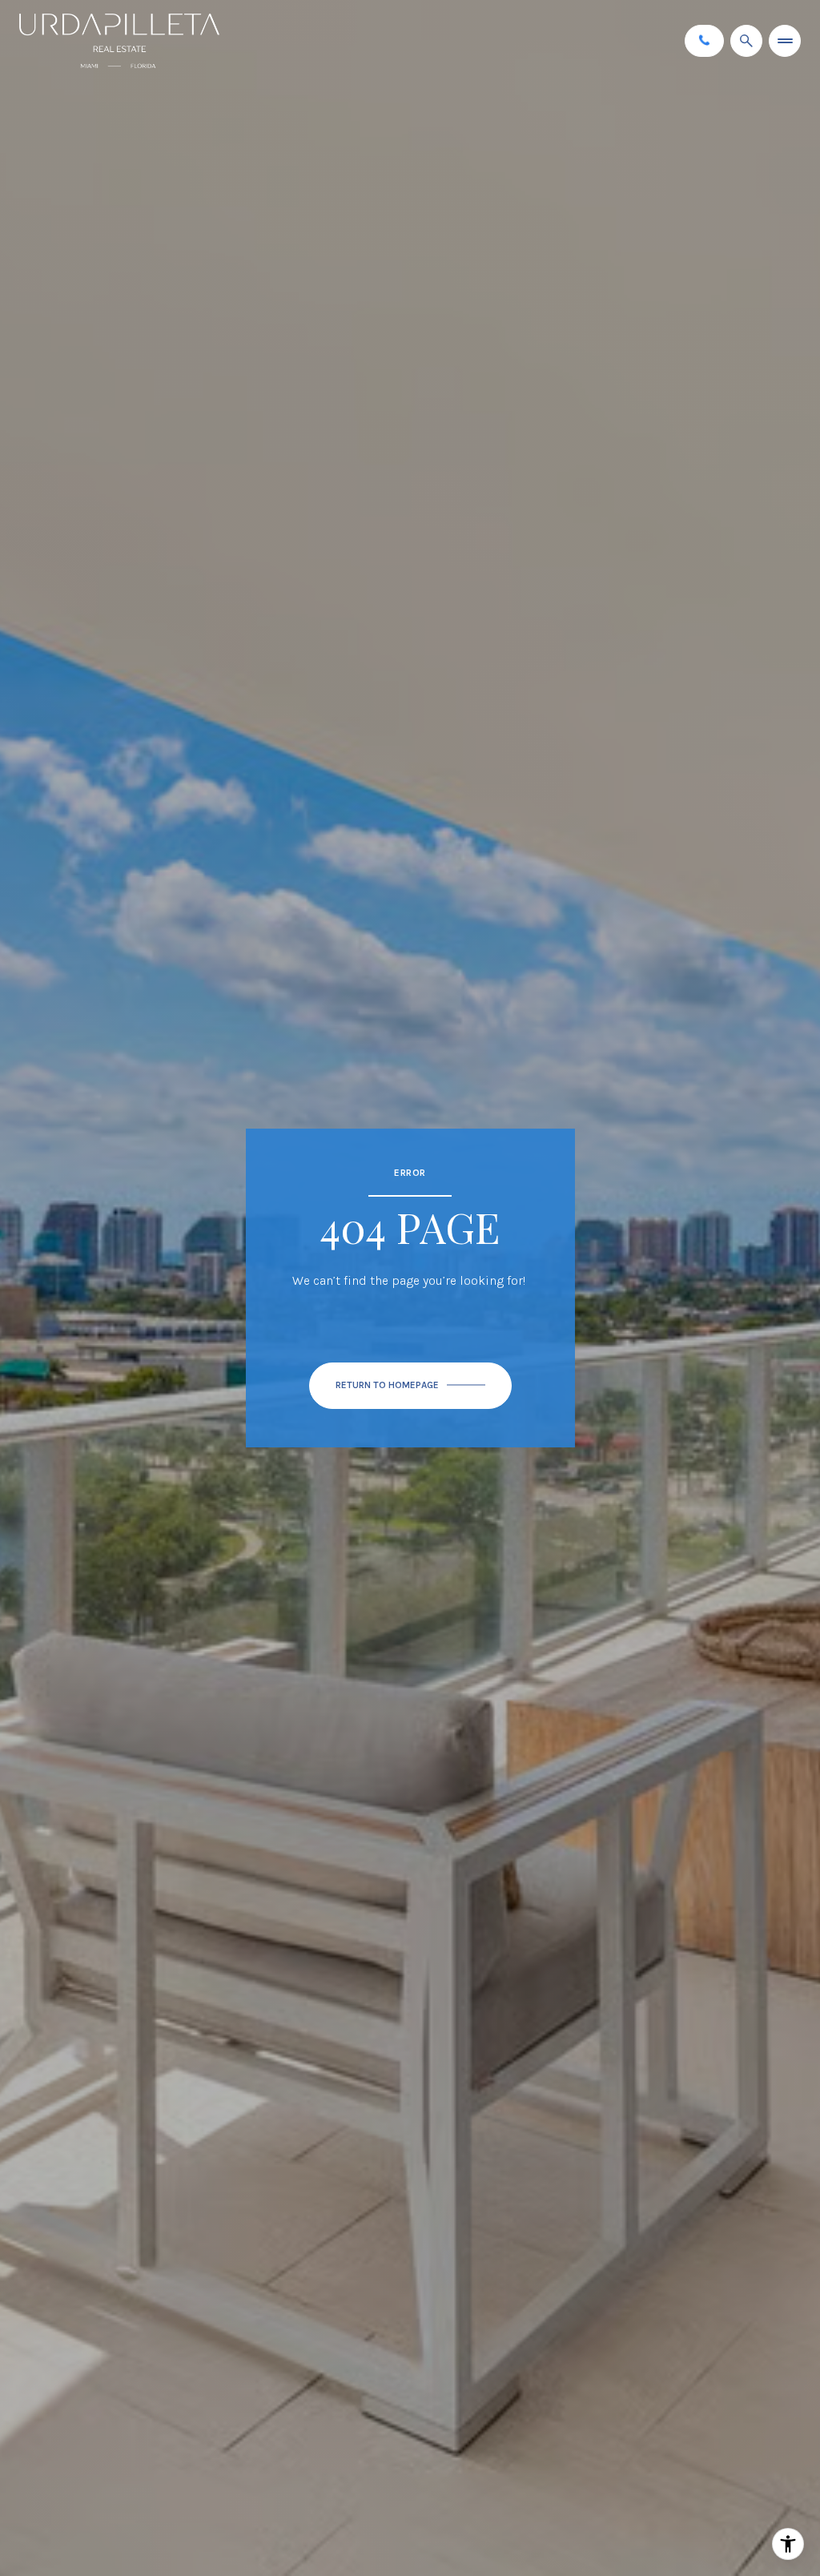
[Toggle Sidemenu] (785, 41)
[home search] (746, 41)
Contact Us (704, 40)
